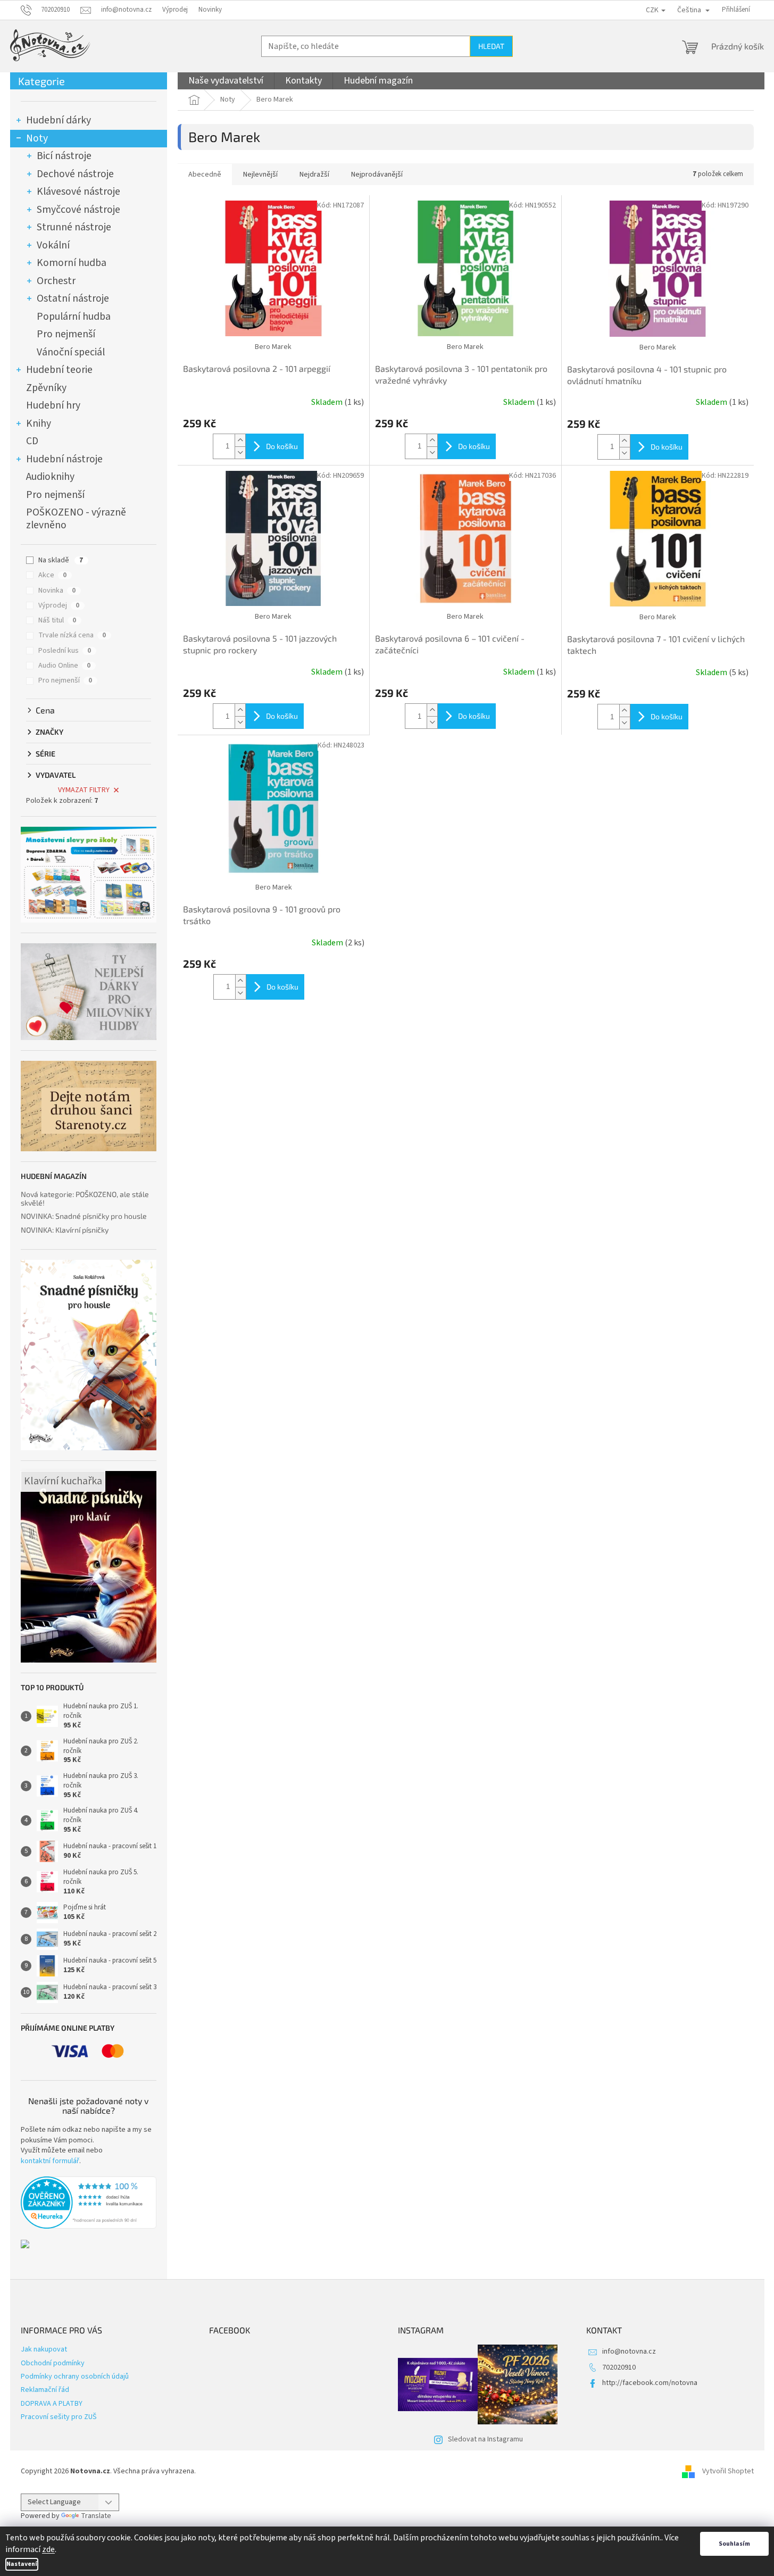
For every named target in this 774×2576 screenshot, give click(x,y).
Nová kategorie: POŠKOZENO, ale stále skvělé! (85, 1198)
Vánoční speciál (71, 352)
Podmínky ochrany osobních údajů (75, 2376)
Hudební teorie (59, 370)
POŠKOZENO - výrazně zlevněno (76, 519)
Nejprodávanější (377, 174)
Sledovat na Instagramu (485, 2439)
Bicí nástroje (64, 156)
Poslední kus (65, 651)
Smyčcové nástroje (78, 210)
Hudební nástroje (64, 459)
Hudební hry (53, 405)
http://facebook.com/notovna (650, 2383)
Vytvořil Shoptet (728, 2471)
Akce (52, 575)
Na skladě (61, 560)
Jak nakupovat (44, 2349)
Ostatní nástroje (73, 298)
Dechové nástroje (75, 174)
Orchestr (56, 281)
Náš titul (57, 620)
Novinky (210, 10)
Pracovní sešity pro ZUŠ (59, 2417)
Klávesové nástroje (78, 192)
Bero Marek (273, 347)
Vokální (53, 245)
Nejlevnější (260, 174)
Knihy (39, 423)
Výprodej (175, 10)
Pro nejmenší (66, 334)
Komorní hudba (72, 263)
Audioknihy (50, 477)
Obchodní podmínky (53, 2363)
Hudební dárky (59, 120)
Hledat (491, 46)
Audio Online (64, 666)
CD (32, 441)
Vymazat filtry (84, 790)
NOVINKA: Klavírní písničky (65, 1230)
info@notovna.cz (629, 2351)
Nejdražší (314, 174)
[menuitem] (226, 81)
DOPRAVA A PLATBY (52, 2404)
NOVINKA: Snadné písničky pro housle (84, 1216)
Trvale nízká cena (72, 635)
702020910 (619, 2367)
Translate (96, 2516)
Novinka (57, 591)
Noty (37, 138)
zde (48, 2549)
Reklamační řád (45, 2390)
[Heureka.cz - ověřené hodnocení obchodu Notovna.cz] (89, 2203)
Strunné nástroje (74, 227)
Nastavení (22, 2564)
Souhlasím (734, 2544)
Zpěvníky (46, 388)
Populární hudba (74, 317)
